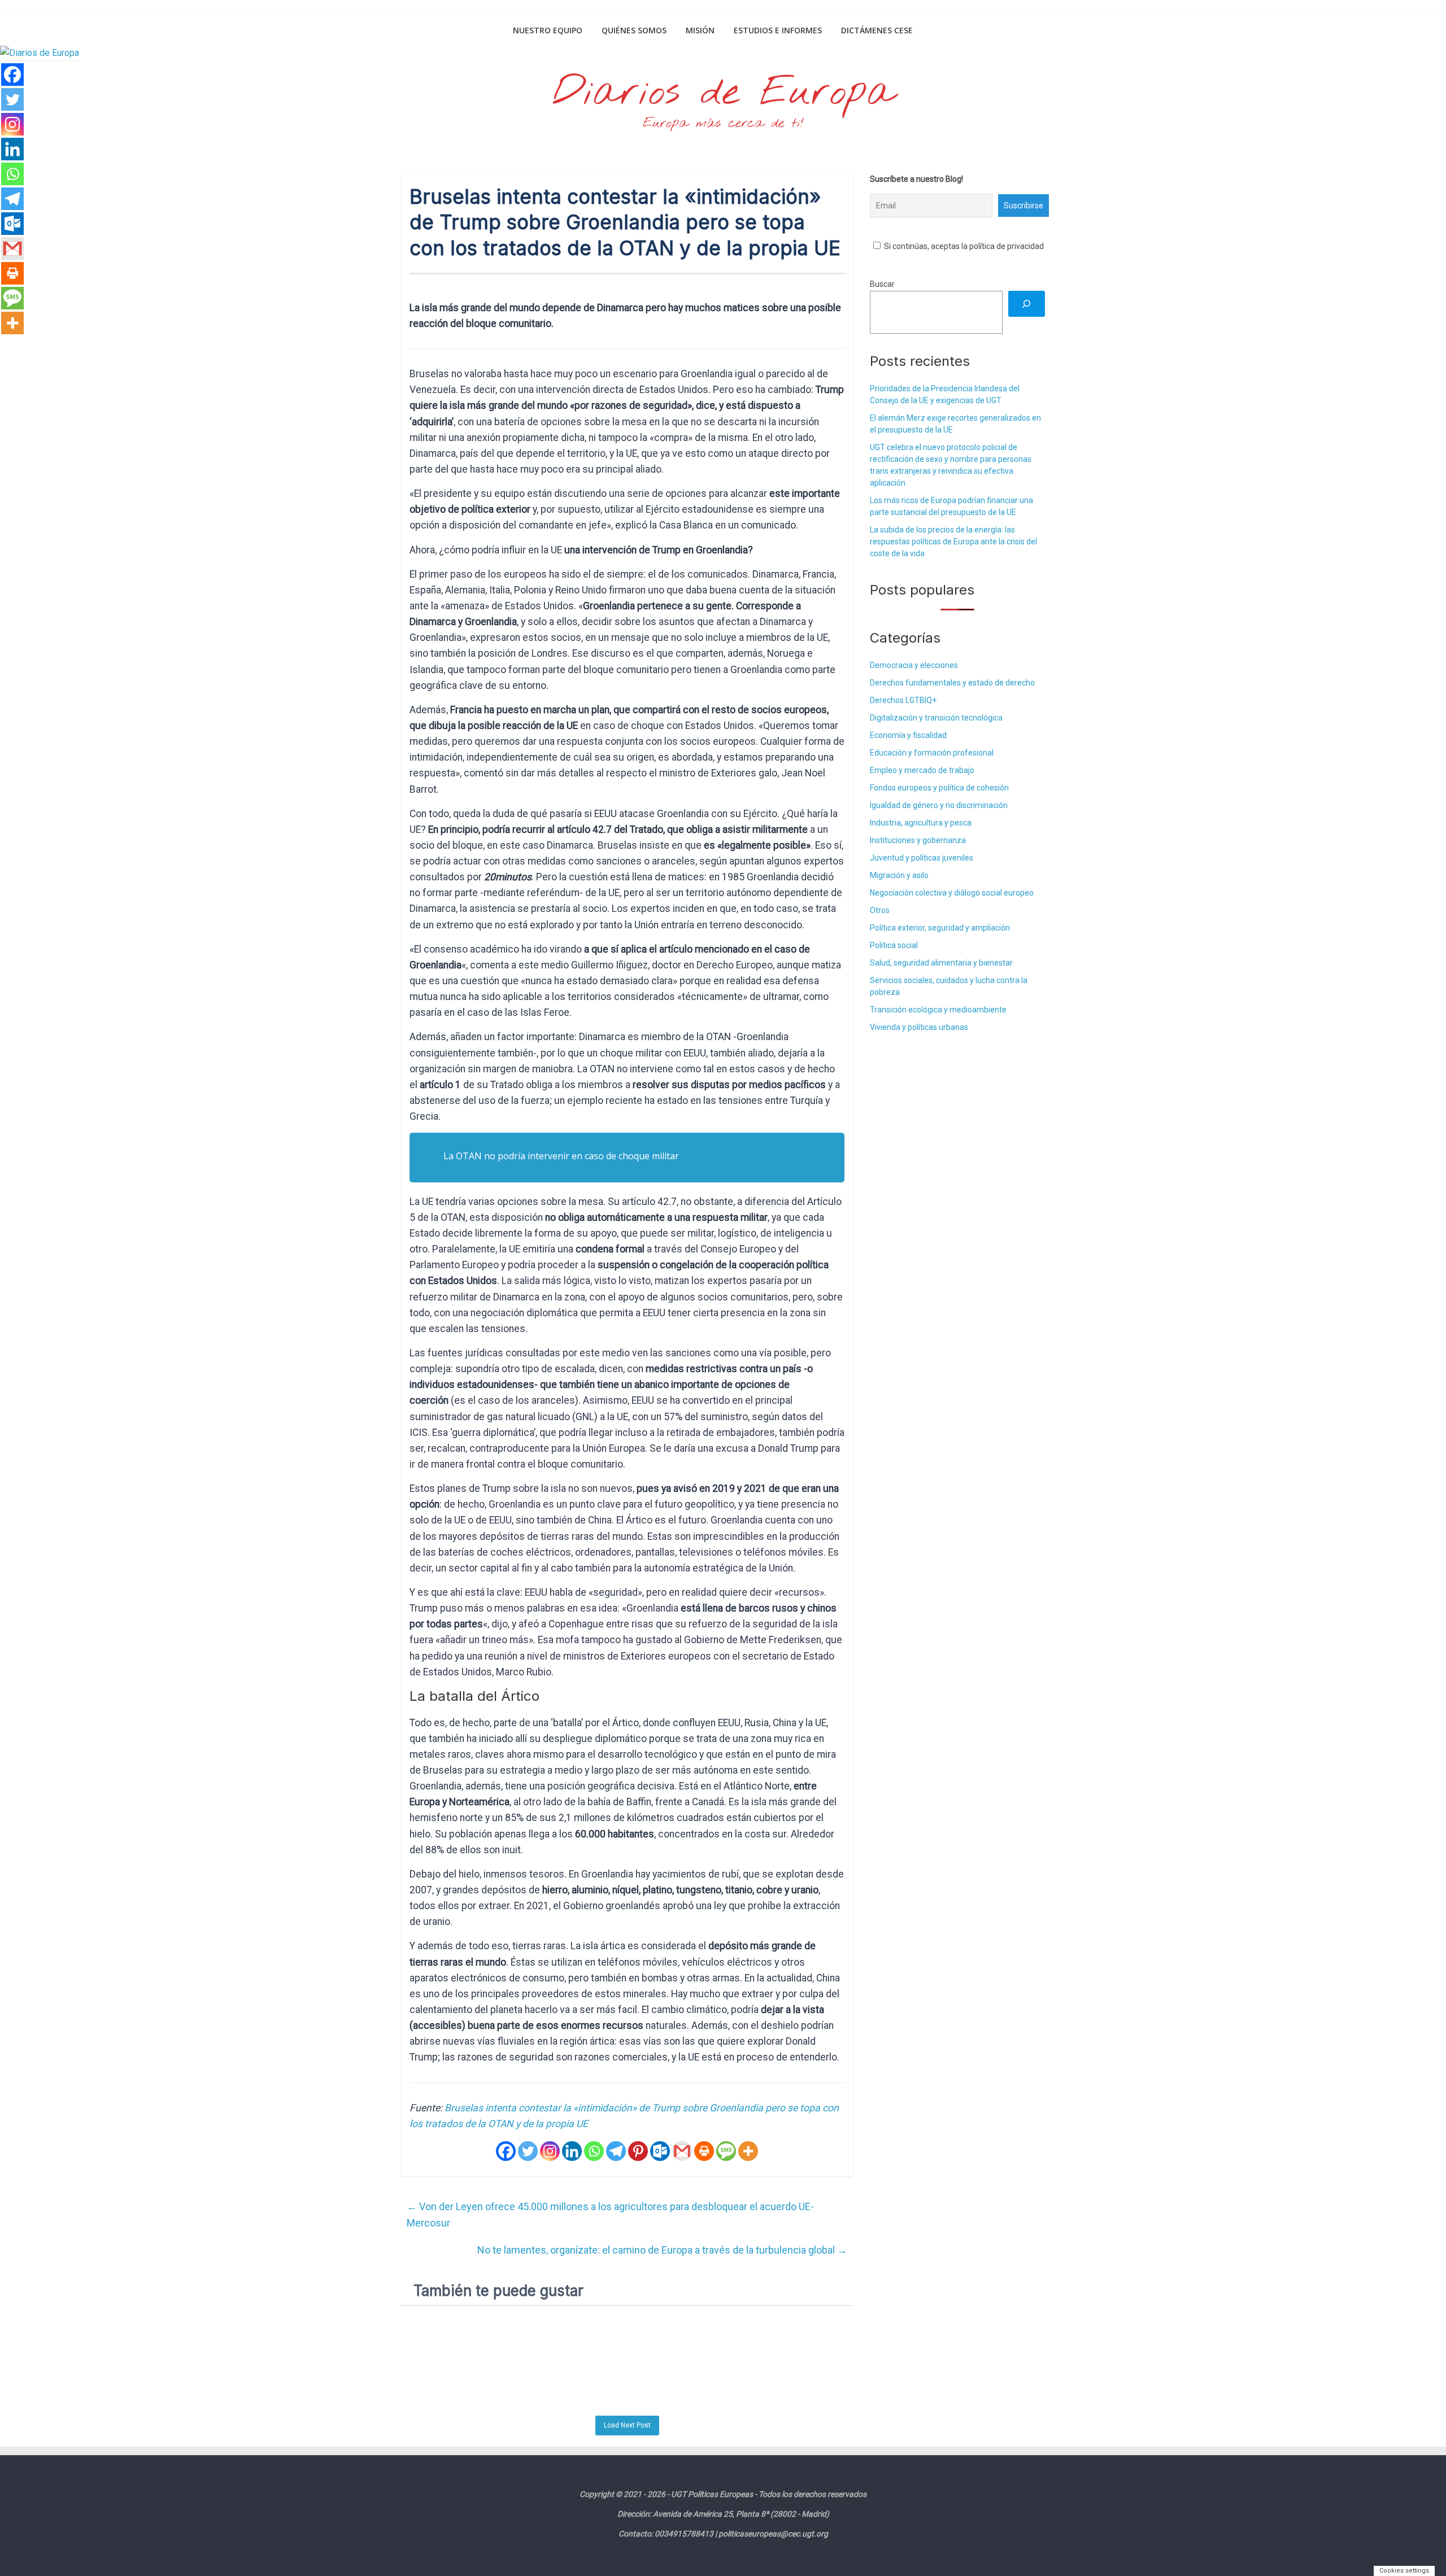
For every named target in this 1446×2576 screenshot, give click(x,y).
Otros (880, 910)
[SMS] (726, 2151)
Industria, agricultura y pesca (921, 823)
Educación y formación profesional (932, 753)
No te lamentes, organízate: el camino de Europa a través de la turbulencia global (662, 2250)
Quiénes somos (634, 30)
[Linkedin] (572, 2151)
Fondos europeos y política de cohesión (939, 788)
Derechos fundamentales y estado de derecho (952, 683)
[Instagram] (550, 2151)
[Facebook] (506, 2151)
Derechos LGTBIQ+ (903, 700)
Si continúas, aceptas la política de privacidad (963, 246)
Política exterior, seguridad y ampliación (940, 928)
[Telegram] (616, 2151)
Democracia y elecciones (914, 665)
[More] (748, 2151)
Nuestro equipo (548, 30)
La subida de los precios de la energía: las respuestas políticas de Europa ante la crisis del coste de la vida (953, 542)
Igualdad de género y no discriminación (939, 805)
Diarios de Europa (723, 93)
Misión (700, 30)
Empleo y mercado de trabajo (922, 770)
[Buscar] (1027, 304)
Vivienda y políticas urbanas (919, 1027)
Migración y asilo (899, 875)
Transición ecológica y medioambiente (938, 1010)
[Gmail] (682, 2151)
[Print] (704, 2151)
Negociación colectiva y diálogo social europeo (952, 893)
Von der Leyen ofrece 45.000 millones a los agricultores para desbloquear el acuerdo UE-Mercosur (610, 2215)
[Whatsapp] (594, 2151)
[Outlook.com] (660, 2151)
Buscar (882, 284)
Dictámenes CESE (877, 30)
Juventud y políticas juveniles (922, 858)
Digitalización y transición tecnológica (936, 718)
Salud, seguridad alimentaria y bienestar (941, 963)
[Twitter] (528, 2151)
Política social (894, 945)
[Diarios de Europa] (415, 32)
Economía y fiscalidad (908, 735)
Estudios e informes (778, 30)
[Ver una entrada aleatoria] (1032, 30)
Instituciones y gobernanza (918, 840)
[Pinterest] (638, 2151)
